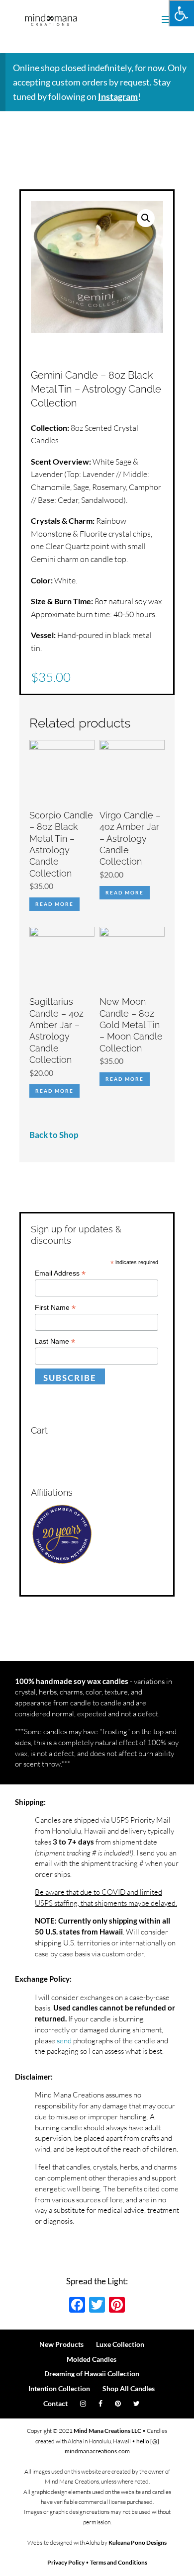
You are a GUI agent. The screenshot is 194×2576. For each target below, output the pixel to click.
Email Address (60, 1273)
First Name (55, 1308)
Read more (54, 904)
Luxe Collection (120, 2344)
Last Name (55, 1341)
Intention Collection (59, 2388)
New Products (61, 2344)
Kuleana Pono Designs (138, 2542)
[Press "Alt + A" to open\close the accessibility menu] (181, 13)
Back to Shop (54, 1135)
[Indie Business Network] (62, 1562)
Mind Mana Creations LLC (107, 2431)
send (64, 2041)
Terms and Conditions (119, 2562)
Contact (55, 2403)
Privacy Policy (66, 2562)
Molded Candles (92, 2359)
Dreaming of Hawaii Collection (92, 2374)
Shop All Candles (129, 2388)
